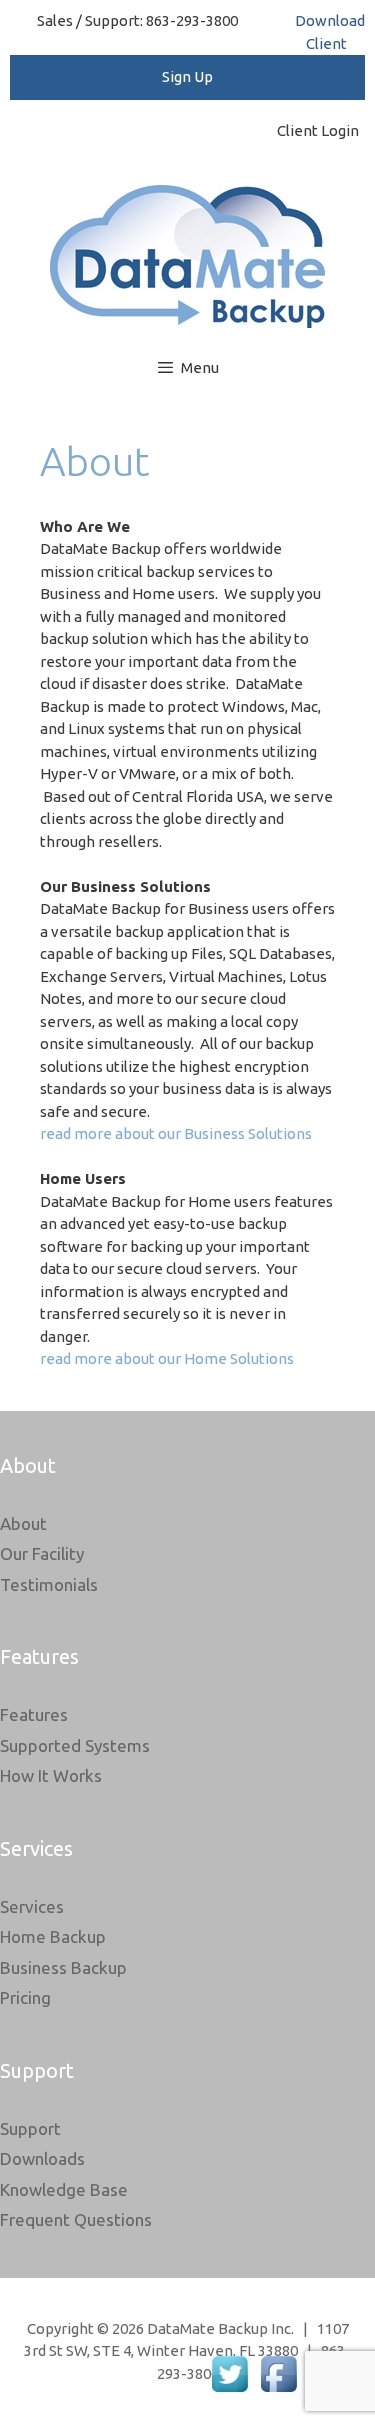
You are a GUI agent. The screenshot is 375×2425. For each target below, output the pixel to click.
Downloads (42, 2158)
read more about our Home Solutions (167, 1358)
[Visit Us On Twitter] (229, 2392)
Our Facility (42, 1553)
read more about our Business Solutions (176, 1133)
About (23, 1523)
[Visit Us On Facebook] (278, 2392)
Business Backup (63, 1967)
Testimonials (49, 1584)
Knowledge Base (64, 2189)
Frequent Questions (76, 2219)
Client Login (321, 130)
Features (34, 1714)
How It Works (51, 1775)
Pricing (25, 1997)
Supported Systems (75, 1745)
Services (32, 1906)
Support (30, 2128)
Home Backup (53, 1936)
